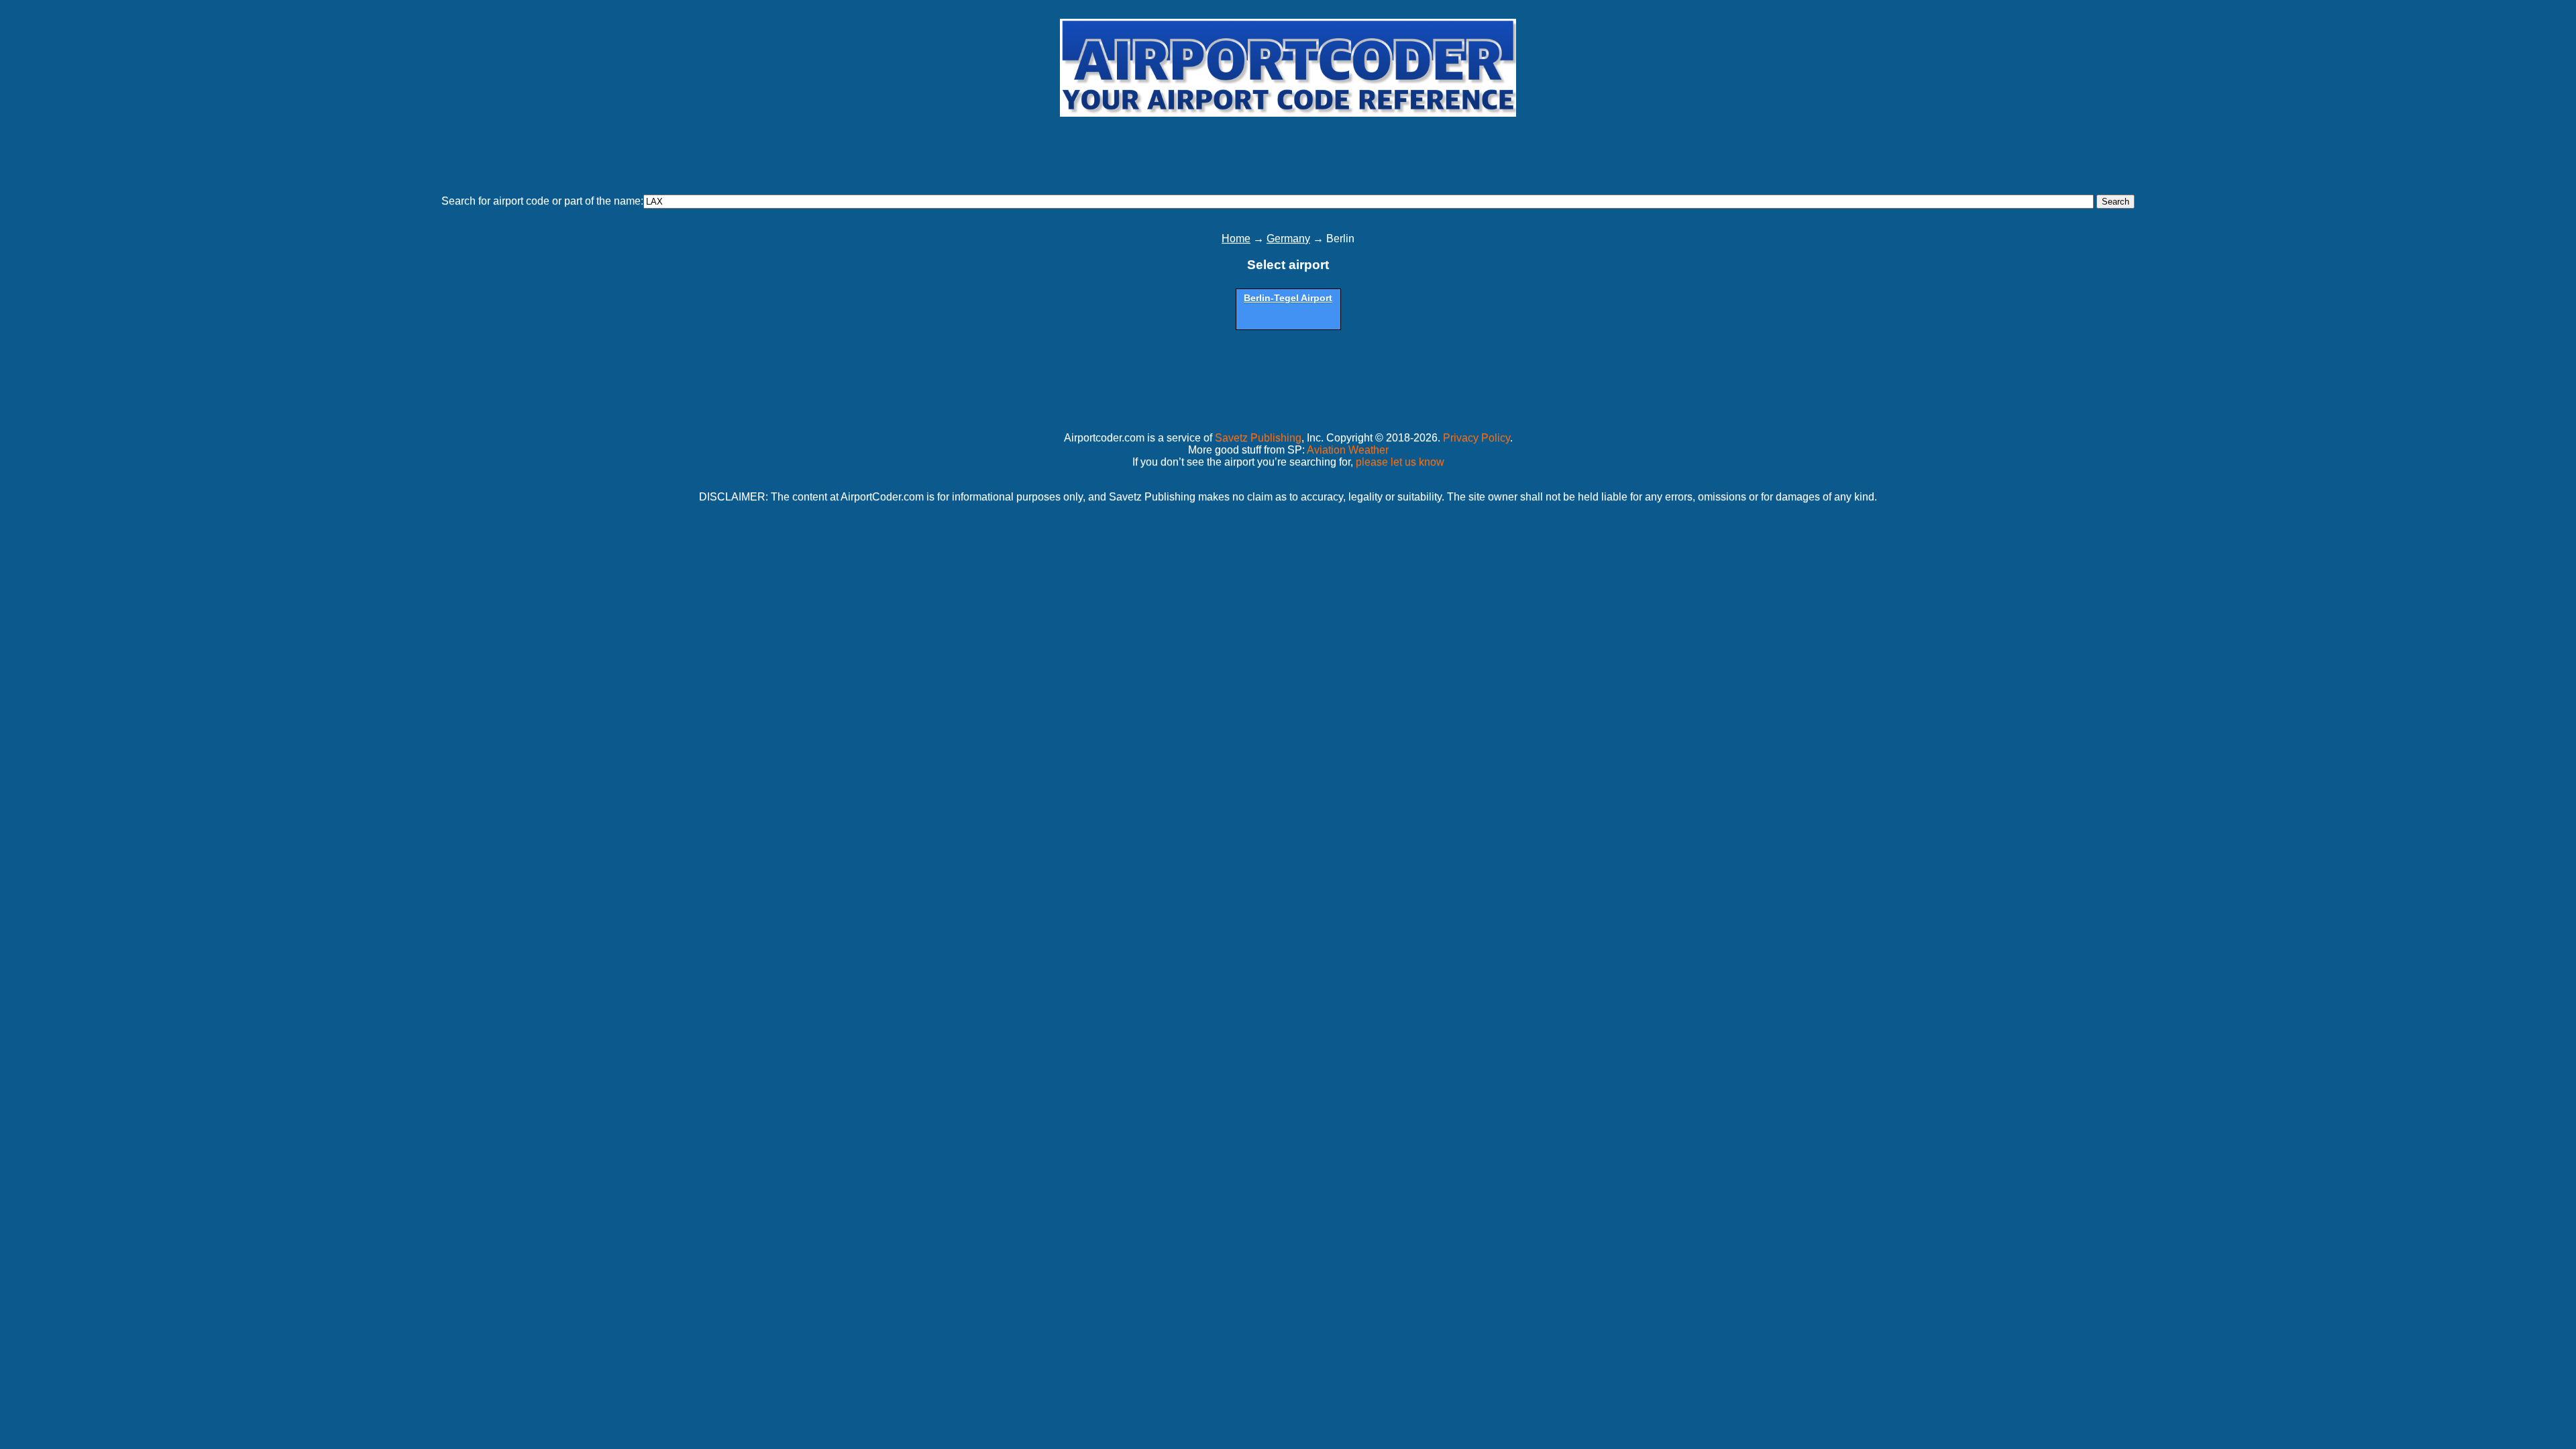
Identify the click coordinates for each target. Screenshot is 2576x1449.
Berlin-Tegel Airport (1288, 298)
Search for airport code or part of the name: (542, 201)
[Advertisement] (1288, 150)
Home (1236, 238)
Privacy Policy (1477, 438)
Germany (1288, 238)
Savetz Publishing (1258, 438)
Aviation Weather (1348, 450)
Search (2115, 202)
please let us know (1400, 462)
